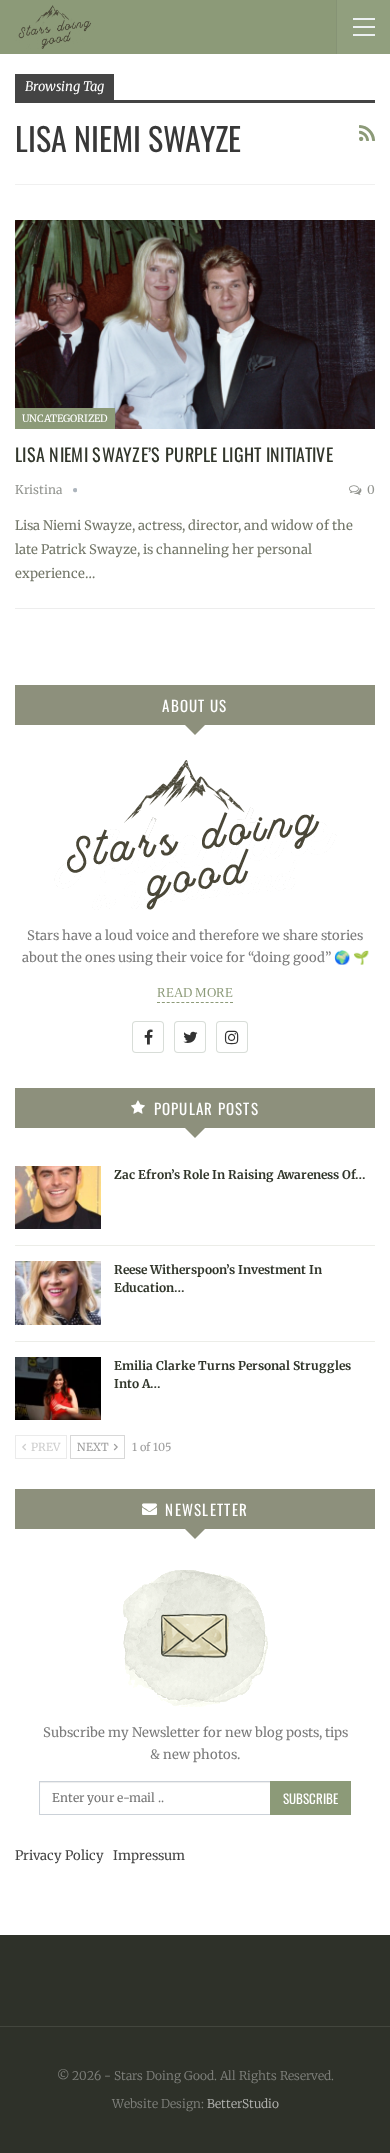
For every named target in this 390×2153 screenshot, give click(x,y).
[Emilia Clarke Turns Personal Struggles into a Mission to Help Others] (58, 1389)
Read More (195, 992)
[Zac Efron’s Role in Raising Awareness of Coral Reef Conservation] (58, 1198)
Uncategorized (65, 418)
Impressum (149, 1855)
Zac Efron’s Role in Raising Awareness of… (240, 1174)
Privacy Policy (59, 1855)
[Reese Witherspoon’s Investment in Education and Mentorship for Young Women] (58, 1293)
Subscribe (310, 1798)
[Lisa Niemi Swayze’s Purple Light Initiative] (195, 324)
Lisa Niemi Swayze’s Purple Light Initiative (174, 454)
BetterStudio (243, 2103)
